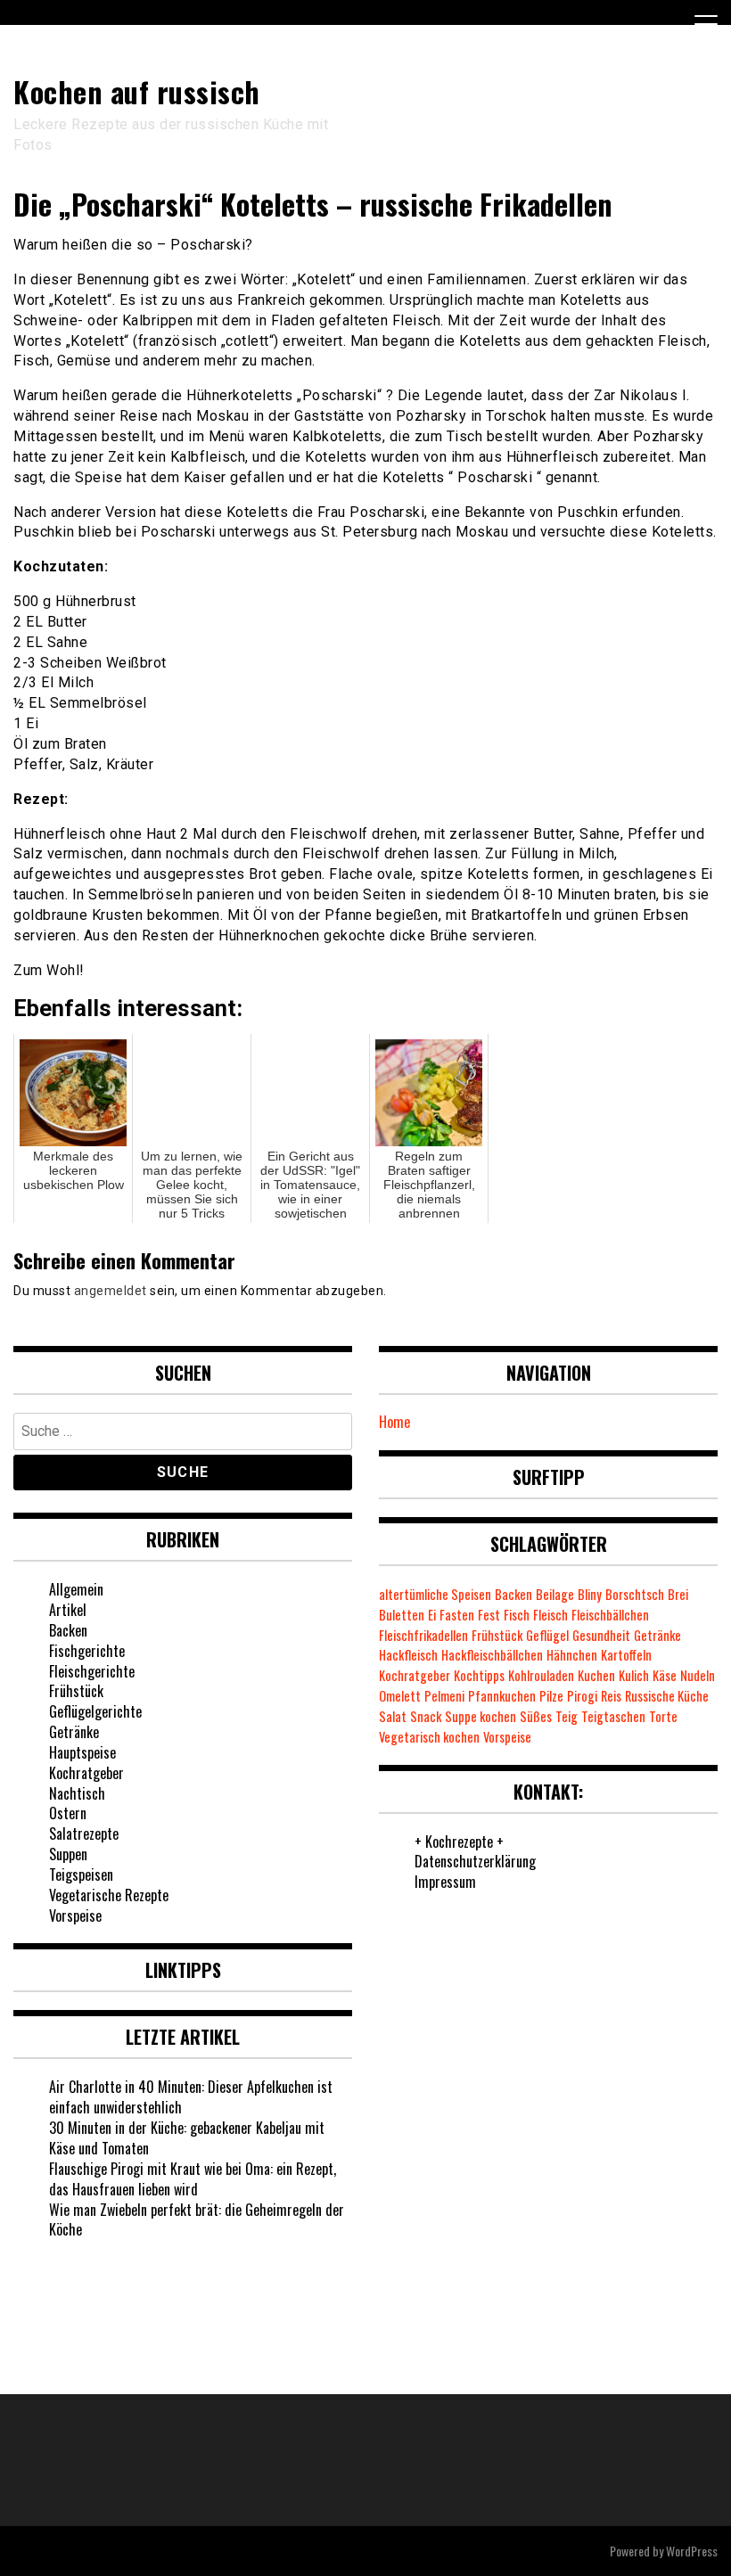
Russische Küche (667, 1696)
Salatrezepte (84, 1834)
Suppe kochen (480, 1716)
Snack (426, 1716)
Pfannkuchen (502, 1696)
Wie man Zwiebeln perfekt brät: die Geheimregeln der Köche (197, 2220)
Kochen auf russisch (137, 91)
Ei (432, 1615)
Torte (663, 1716)
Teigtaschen (613, 1716)
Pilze (551, 1696)
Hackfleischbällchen (492, 1655)
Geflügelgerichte (95, 1711)
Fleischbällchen (610, 1615)
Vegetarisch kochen (429, 1737)
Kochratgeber (86, 1773)
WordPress (692, 2551)
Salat (393, 1716)
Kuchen (596, 1675)
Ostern (68, 1813)
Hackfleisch (408, 1655)
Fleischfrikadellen (423, 1635)
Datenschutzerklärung (475, 1861)
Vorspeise (75, 1916)
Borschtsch (635, 1594)
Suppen (68, 1854)
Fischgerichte (87, 1651)
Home (394, 1422)
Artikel (68, 1610)
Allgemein (76, 1589)
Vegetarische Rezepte (109, 1895)
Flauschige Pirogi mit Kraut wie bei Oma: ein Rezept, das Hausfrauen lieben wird (193, 2179)
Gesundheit (601, 1635)
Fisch (517, 1615)
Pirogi (582, 1696)
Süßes (536, 1716)
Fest (489, 1615)
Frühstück (76, 1691)
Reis (611, 1696)
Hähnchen (572, 1655)
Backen (68, 1630)
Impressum (445, 1882)
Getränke (74, 1732)
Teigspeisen (81, 1875)
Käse (665, 1675)
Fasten (457, 1615)
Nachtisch (77, 1793)
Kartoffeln (626, 1655)
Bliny (590, 1594)
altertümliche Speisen (435, 1594)
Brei (678, 1594)
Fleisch (550, 1615)
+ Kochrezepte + (459, 1842)
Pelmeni (444, 1696)
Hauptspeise (82, 1752)
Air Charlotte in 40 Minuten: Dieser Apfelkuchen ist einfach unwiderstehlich (191, 2097)
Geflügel (547, 1635)
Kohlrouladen (541, 1675)
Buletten (402, 1615)
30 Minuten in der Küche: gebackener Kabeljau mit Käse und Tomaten (187, 2138)
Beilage (555, 1594)
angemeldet (111, 1291)
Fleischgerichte (92, 1671)
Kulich (634, 1675)
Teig (567, 1716)
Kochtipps (479, 1675)
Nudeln (698, 1675)
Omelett (400, 1696)
